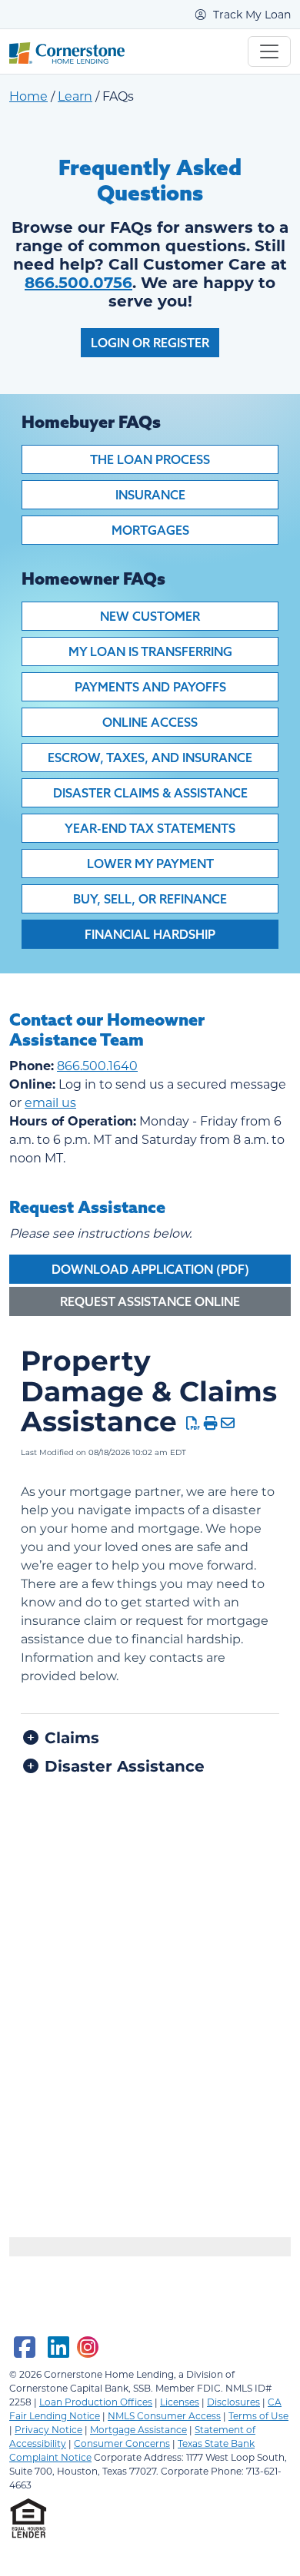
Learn (75, 96)
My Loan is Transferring (150, 651)
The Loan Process (150, 459)
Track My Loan (250, 14)
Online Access (150, 722)
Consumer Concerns (122, 2443)
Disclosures (233, 2402)
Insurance (150, 495)
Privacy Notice (48, 2429)
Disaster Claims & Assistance (150, 793)
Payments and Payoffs (150, 687)
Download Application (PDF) (150, 1269)
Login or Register (150, 343)
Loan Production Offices (96, 2402)
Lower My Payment (150, 864)
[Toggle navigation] (269, 51)
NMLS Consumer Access (164, 2415)
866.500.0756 (78, 282)
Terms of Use (258, 2415)
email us (50, 1102)
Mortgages (150, 530)
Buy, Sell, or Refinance (150, 899)
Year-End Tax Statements (150, 828)
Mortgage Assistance (138, 2429)
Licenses (180, 2402)
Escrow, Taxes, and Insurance (150, 758)
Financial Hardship (150, 934)
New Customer (150, 616)
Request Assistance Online (150, 1301)
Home (28, 96)
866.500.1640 (97, 1065)
